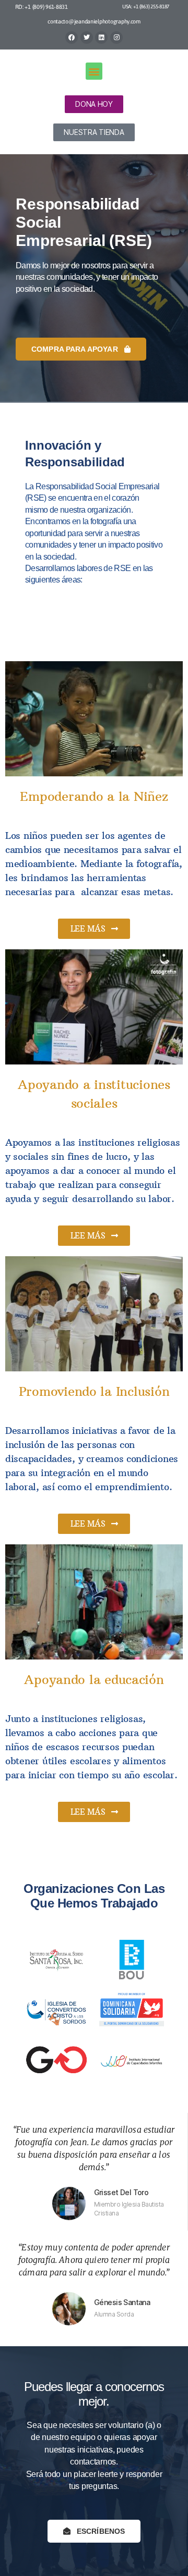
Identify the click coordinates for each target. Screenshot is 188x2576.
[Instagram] (116, 38)
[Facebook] (72, 38)
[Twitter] (87, 38)
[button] (94, 71)
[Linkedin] (101, 38)
